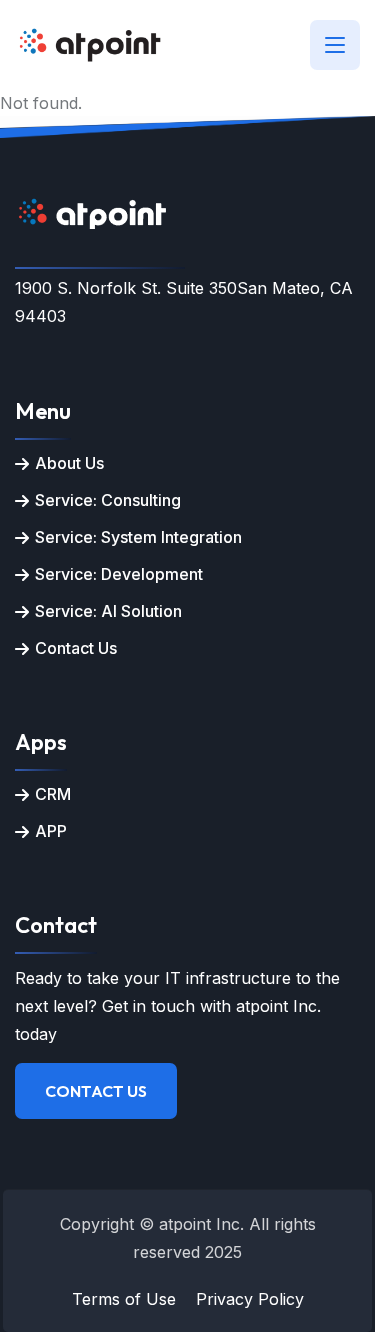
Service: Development (119, 574)
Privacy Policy (250, 1299)
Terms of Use (124, 1299)
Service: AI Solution (108, 611)
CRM (53, 794)
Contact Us (76, 648)
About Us (69, 463)
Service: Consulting (108, 500)
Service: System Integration (138, 537)
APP (51, 831)
